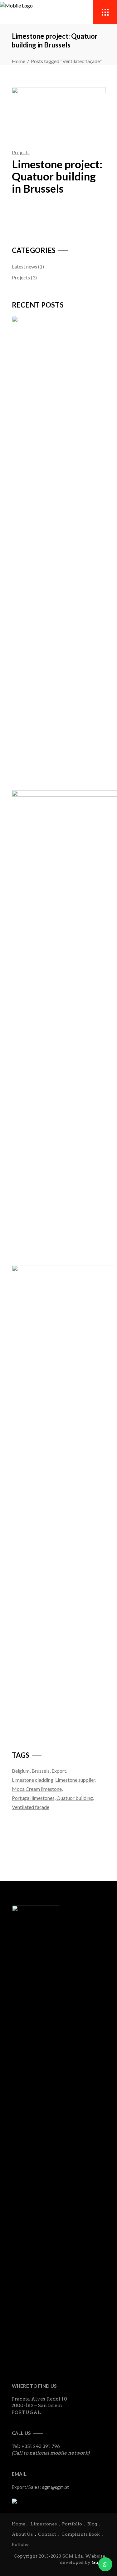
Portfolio (72, 2524)
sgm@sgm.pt (56, 2487)
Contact (47, 2534)
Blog (92, 2524)
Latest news (24, 266)
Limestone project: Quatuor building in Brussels (57, 176)
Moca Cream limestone (37, 1789)
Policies (21, 2544)
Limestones (44, 2524)
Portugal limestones (33, 1798)
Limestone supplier (75, 1780)
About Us (22, 2534)
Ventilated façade (31, 1807)
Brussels (41, 1771)
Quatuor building (75, 1798)
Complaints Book (80, 2534)
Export (59, 1771)
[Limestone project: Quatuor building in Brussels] (59, 112)
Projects (21, 152)
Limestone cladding (33, 1780)
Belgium (21, 1771)
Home (19, 61)
